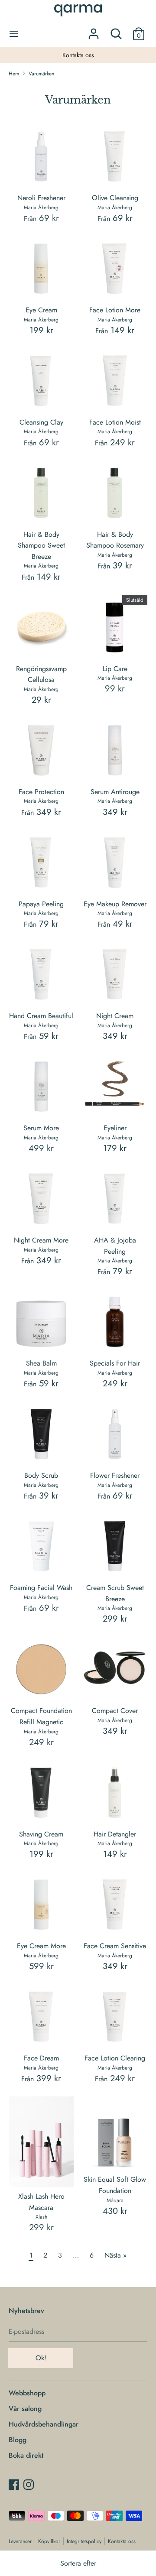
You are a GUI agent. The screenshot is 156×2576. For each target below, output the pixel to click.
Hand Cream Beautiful (41, 1016)
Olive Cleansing (115, 198)
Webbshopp (27, 2393)
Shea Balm (41, 1363)
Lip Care (115, 669)
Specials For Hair (115, 1363)
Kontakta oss (37, 55)
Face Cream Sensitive (115, 1946)
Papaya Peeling (41, 904)
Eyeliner (115, 1128)
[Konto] (94, 31)
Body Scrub (41, 1475)
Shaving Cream (41, 1834)
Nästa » (115, 2255)
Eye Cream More (41, 1946)
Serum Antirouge (115, 792)
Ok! (41, 2358)
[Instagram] (29, 2484)
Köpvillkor (49, 2541)
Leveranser (20, 2541)
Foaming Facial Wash (41, 1588)
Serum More (41, 1128)
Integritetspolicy (84, 2541)
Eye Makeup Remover (115, 904)
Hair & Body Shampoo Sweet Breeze (41, 545)
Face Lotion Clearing (115, 2058)
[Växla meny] (14, 34)
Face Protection (41, 792)
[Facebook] (14, 2484)
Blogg (18, 2440)
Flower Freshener (115, 1475)
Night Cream (115, 1016)
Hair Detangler (115, 1834)
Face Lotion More (115, 310)
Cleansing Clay (41, 422)
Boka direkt (26, 2455)
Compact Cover (115, 1711)
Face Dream (41, 2058)
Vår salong (25, 2409)
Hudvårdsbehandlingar (44, 2424)
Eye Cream (41, 310)
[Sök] (116, 31)
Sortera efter (78, 2563)
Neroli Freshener (41, 198)
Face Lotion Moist (115, 422)
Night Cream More (41, 1240)
